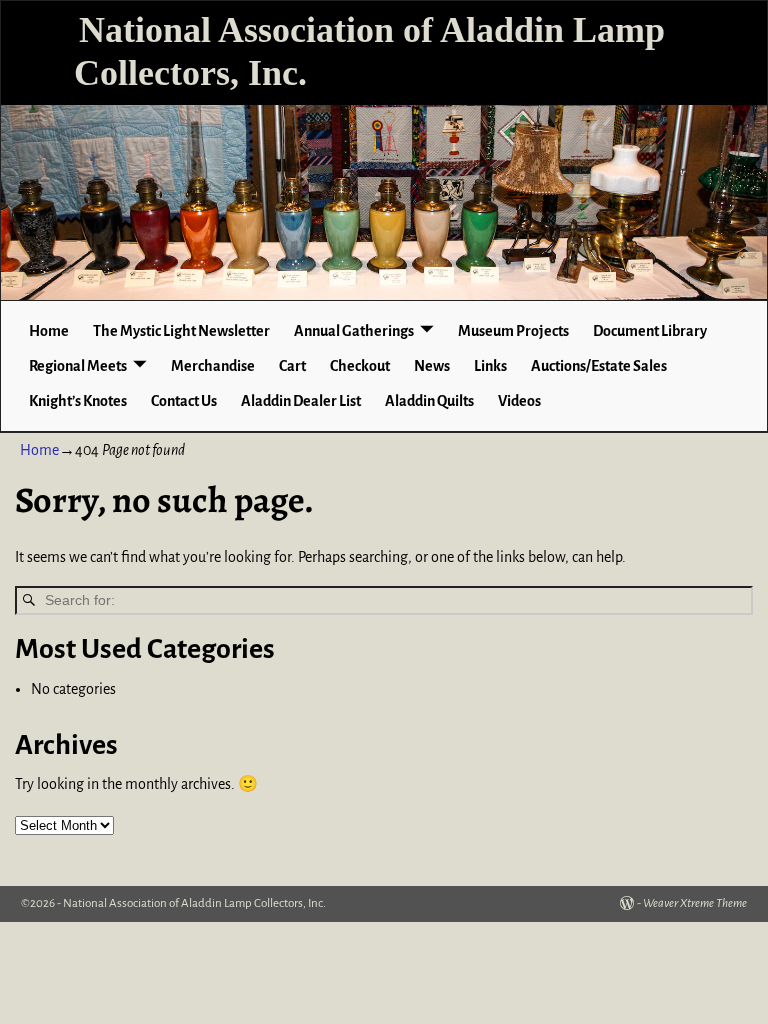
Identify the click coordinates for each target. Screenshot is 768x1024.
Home (49, 331)
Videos (519, 401)
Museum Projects (513, 331)
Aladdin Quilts (429, 401)
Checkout (360, 366)
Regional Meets (78, 366)
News (432, 366)
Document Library (650, 331)
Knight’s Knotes (78, 401)
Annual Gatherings (354, 331)
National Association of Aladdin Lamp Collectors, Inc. (194, 903)
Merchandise (213, 366)
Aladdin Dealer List (301, 401)
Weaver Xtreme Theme (695, 903)
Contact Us (184, 401)
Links (490, 366)
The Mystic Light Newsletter (181, 331)
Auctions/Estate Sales (599, 366)
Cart (292, 366)
